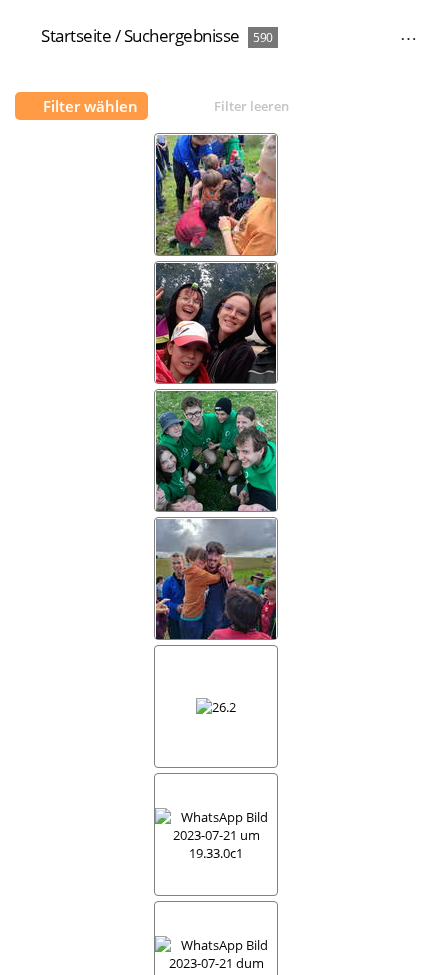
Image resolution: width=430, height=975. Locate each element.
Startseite (76, 35)
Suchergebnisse (182, 35)
